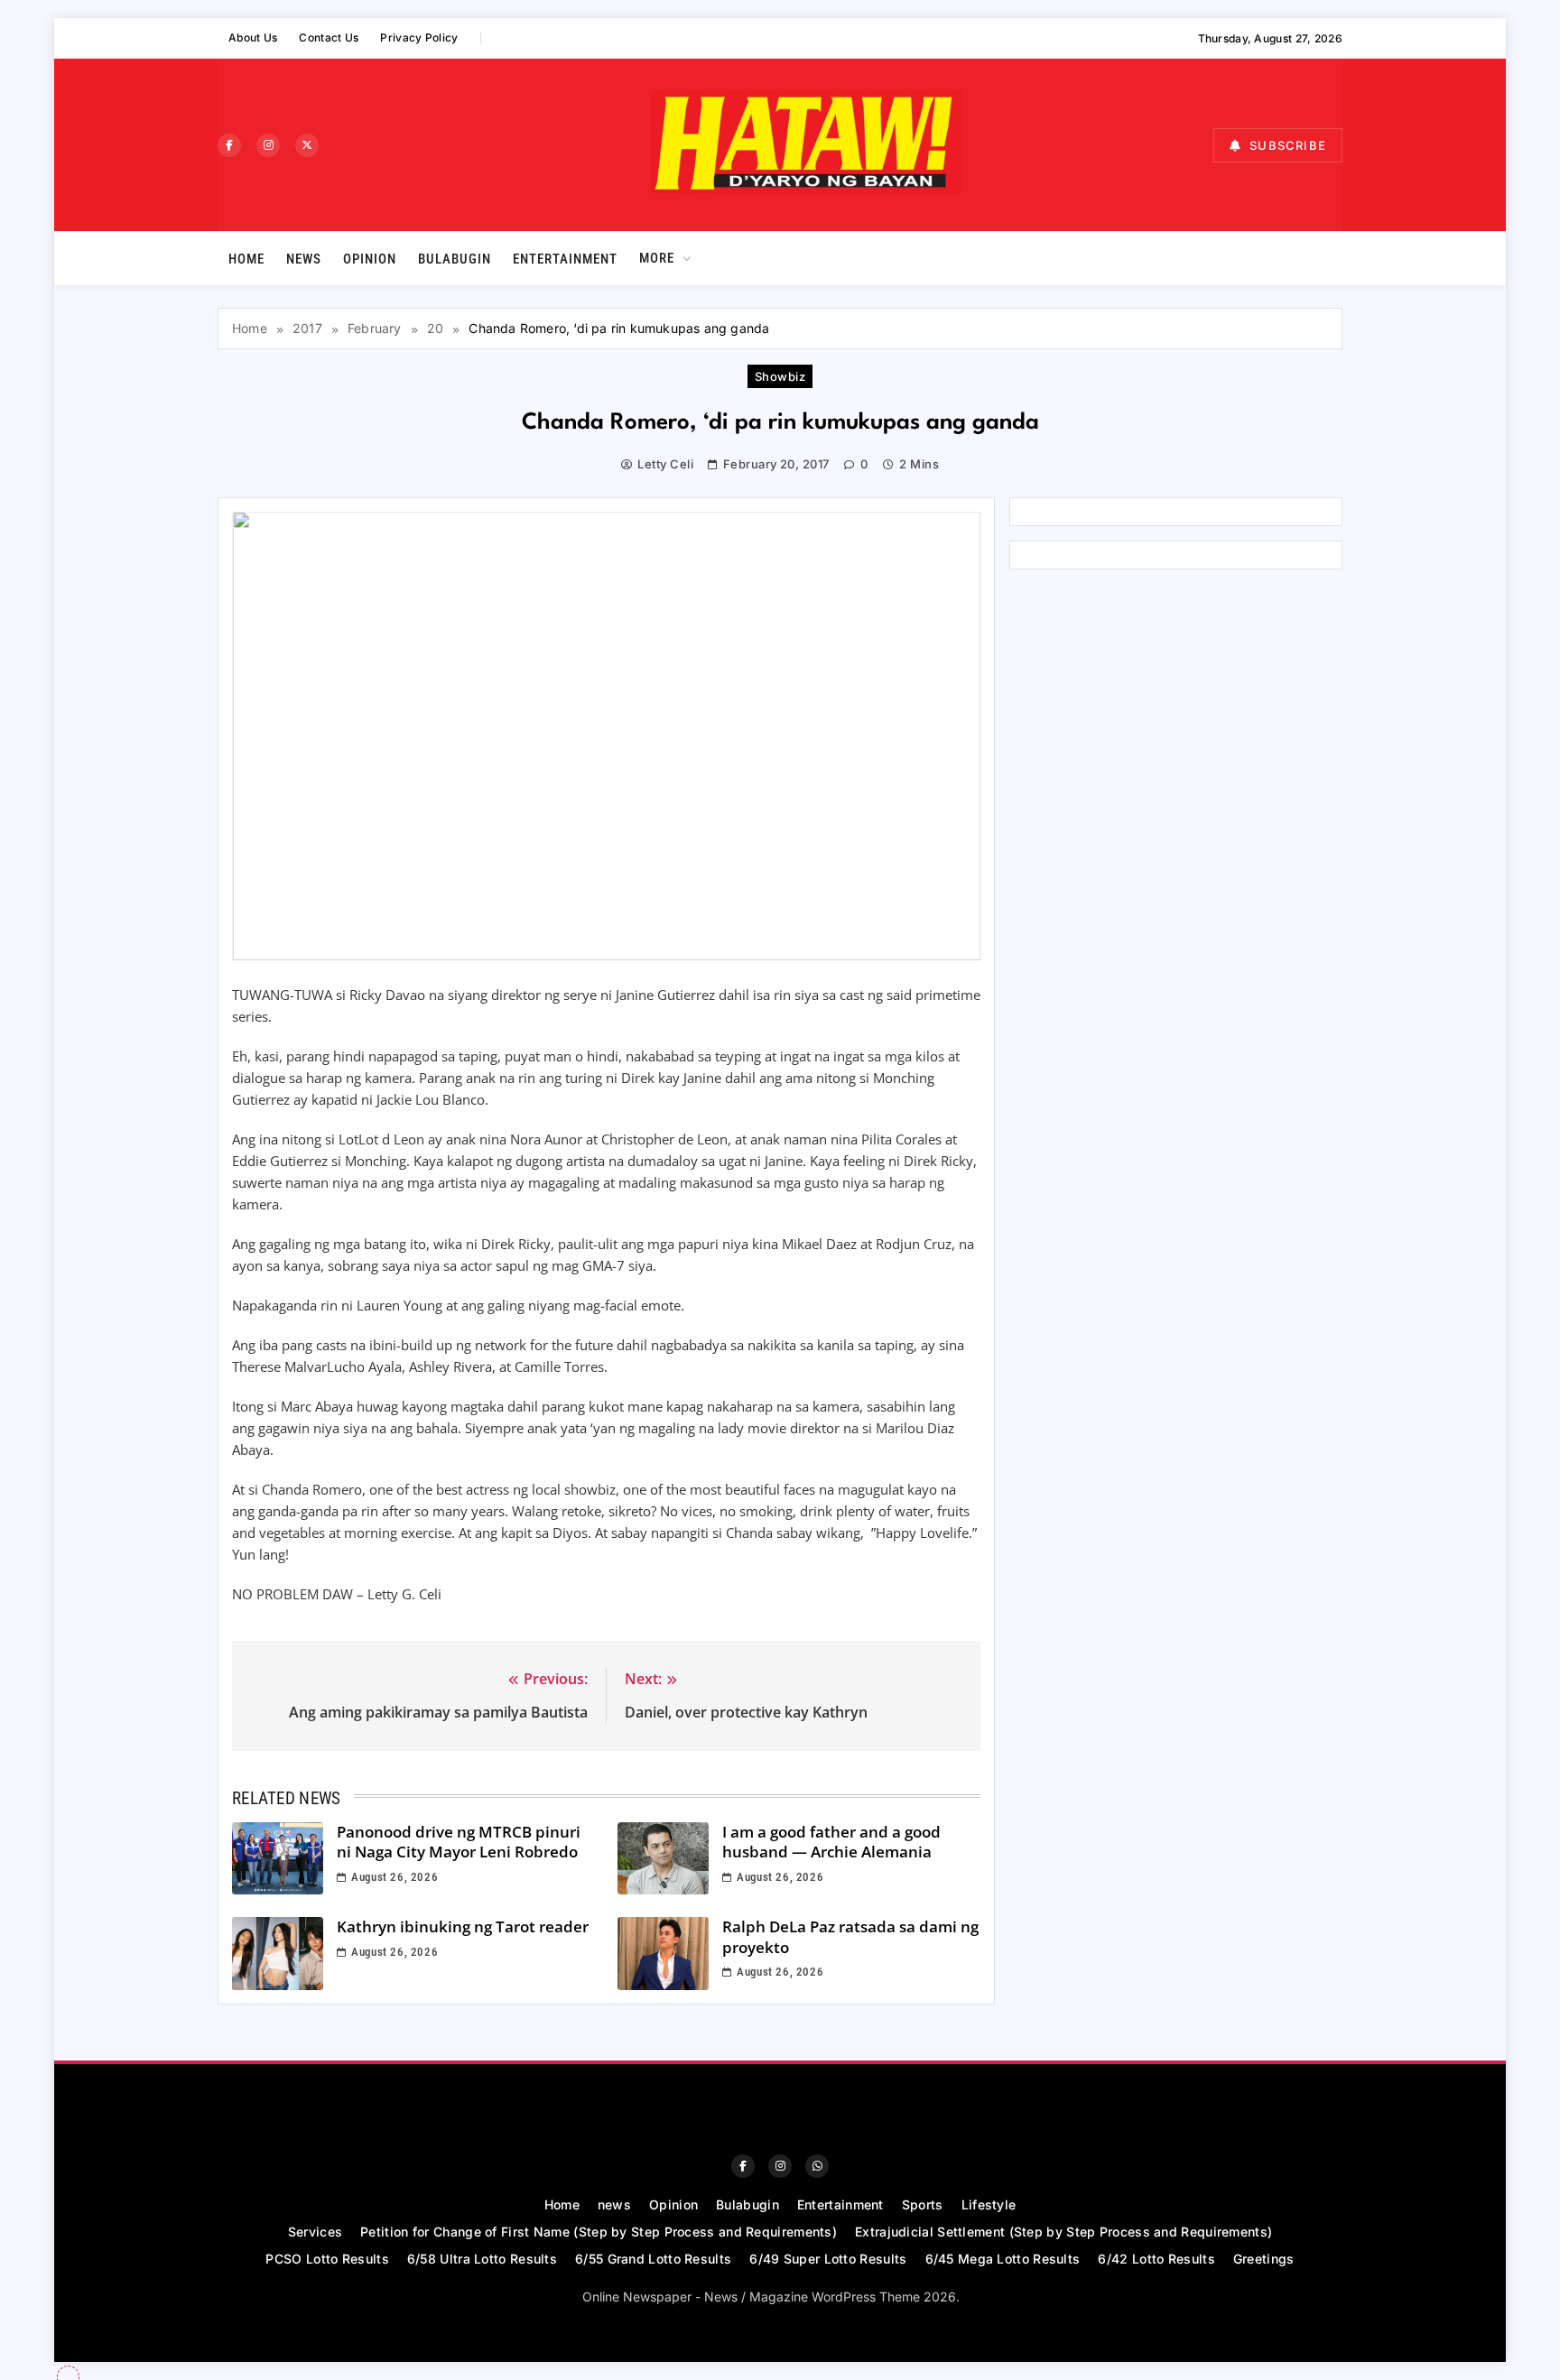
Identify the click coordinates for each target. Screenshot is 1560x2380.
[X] (307, 145)
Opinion (370, 259)
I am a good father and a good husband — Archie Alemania (831, 1842)
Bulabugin (455, 259)
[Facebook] (229, 145)
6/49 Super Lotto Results (828, 2259)
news (304, 259)
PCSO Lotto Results (327, 2259)
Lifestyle (989, 2204)
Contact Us (329, 37)
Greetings (1264, 2259)
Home (246, 259)
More (657, 258)
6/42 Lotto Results (1156, 2259)
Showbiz (780, 376)
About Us (253, 37)
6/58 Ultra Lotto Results (482, 2259)
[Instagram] (268, 145)
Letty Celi (665, 464)
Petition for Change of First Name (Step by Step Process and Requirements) (599, 2232)
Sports (923, 2204)
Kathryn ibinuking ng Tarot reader (463, 1926)
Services (315, 2232)
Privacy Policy (419, 37)
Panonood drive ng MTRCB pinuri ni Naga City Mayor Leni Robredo (459, 1842)
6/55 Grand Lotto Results (653, 2259)
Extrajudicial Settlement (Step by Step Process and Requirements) (1063, 2232)
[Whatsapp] (817, 2166)
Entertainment (565, 259)
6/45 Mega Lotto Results (1003, 2259)
